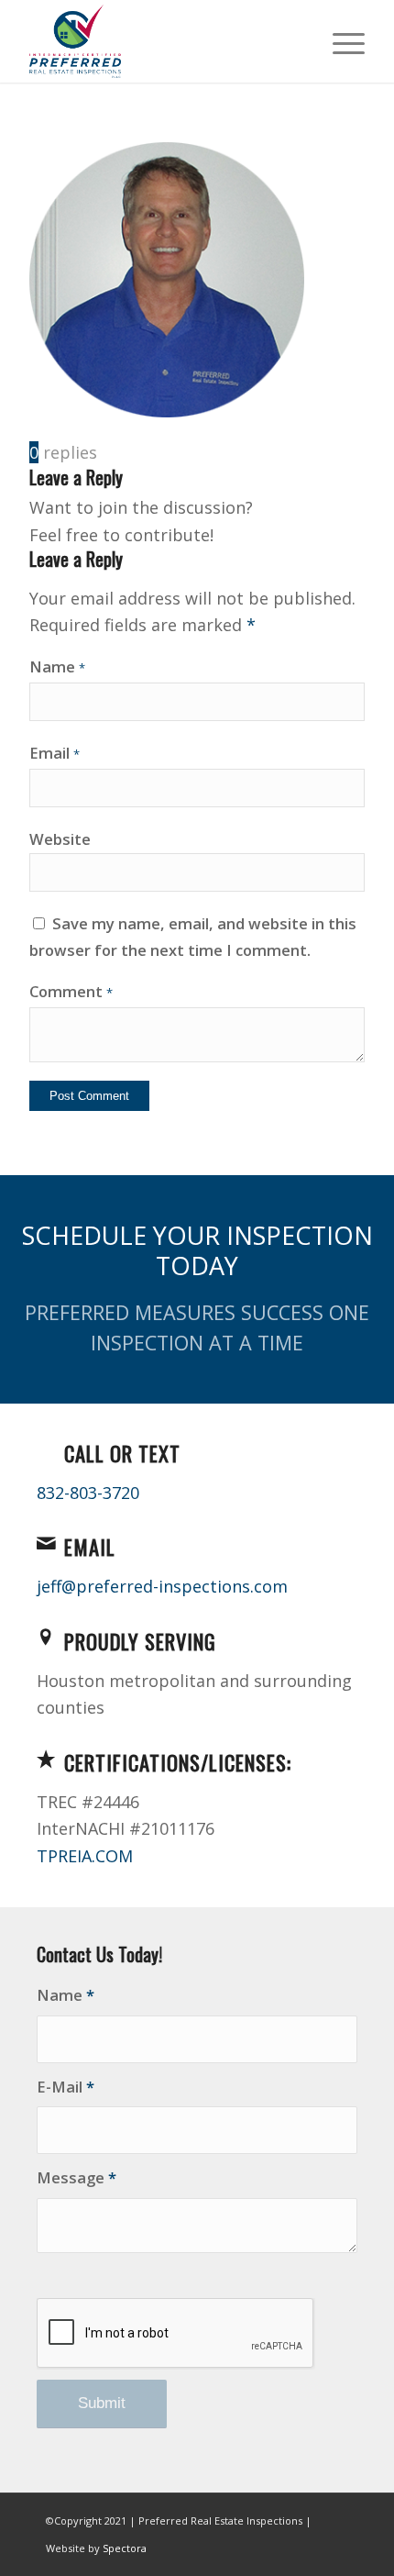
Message (77, 2177)
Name (57, 666)
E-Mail (66, 2087)
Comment (71, 991)
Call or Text (122, 1453)
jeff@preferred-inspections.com (162, 1586)
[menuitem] (339, 41)
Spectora (125, 2548)
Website (60, 839)
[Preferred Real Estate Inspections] (163, 41)
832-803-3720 (88, 1493)
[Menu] (339, 41)
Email (55, 753)
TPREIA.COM (85, 1856)
